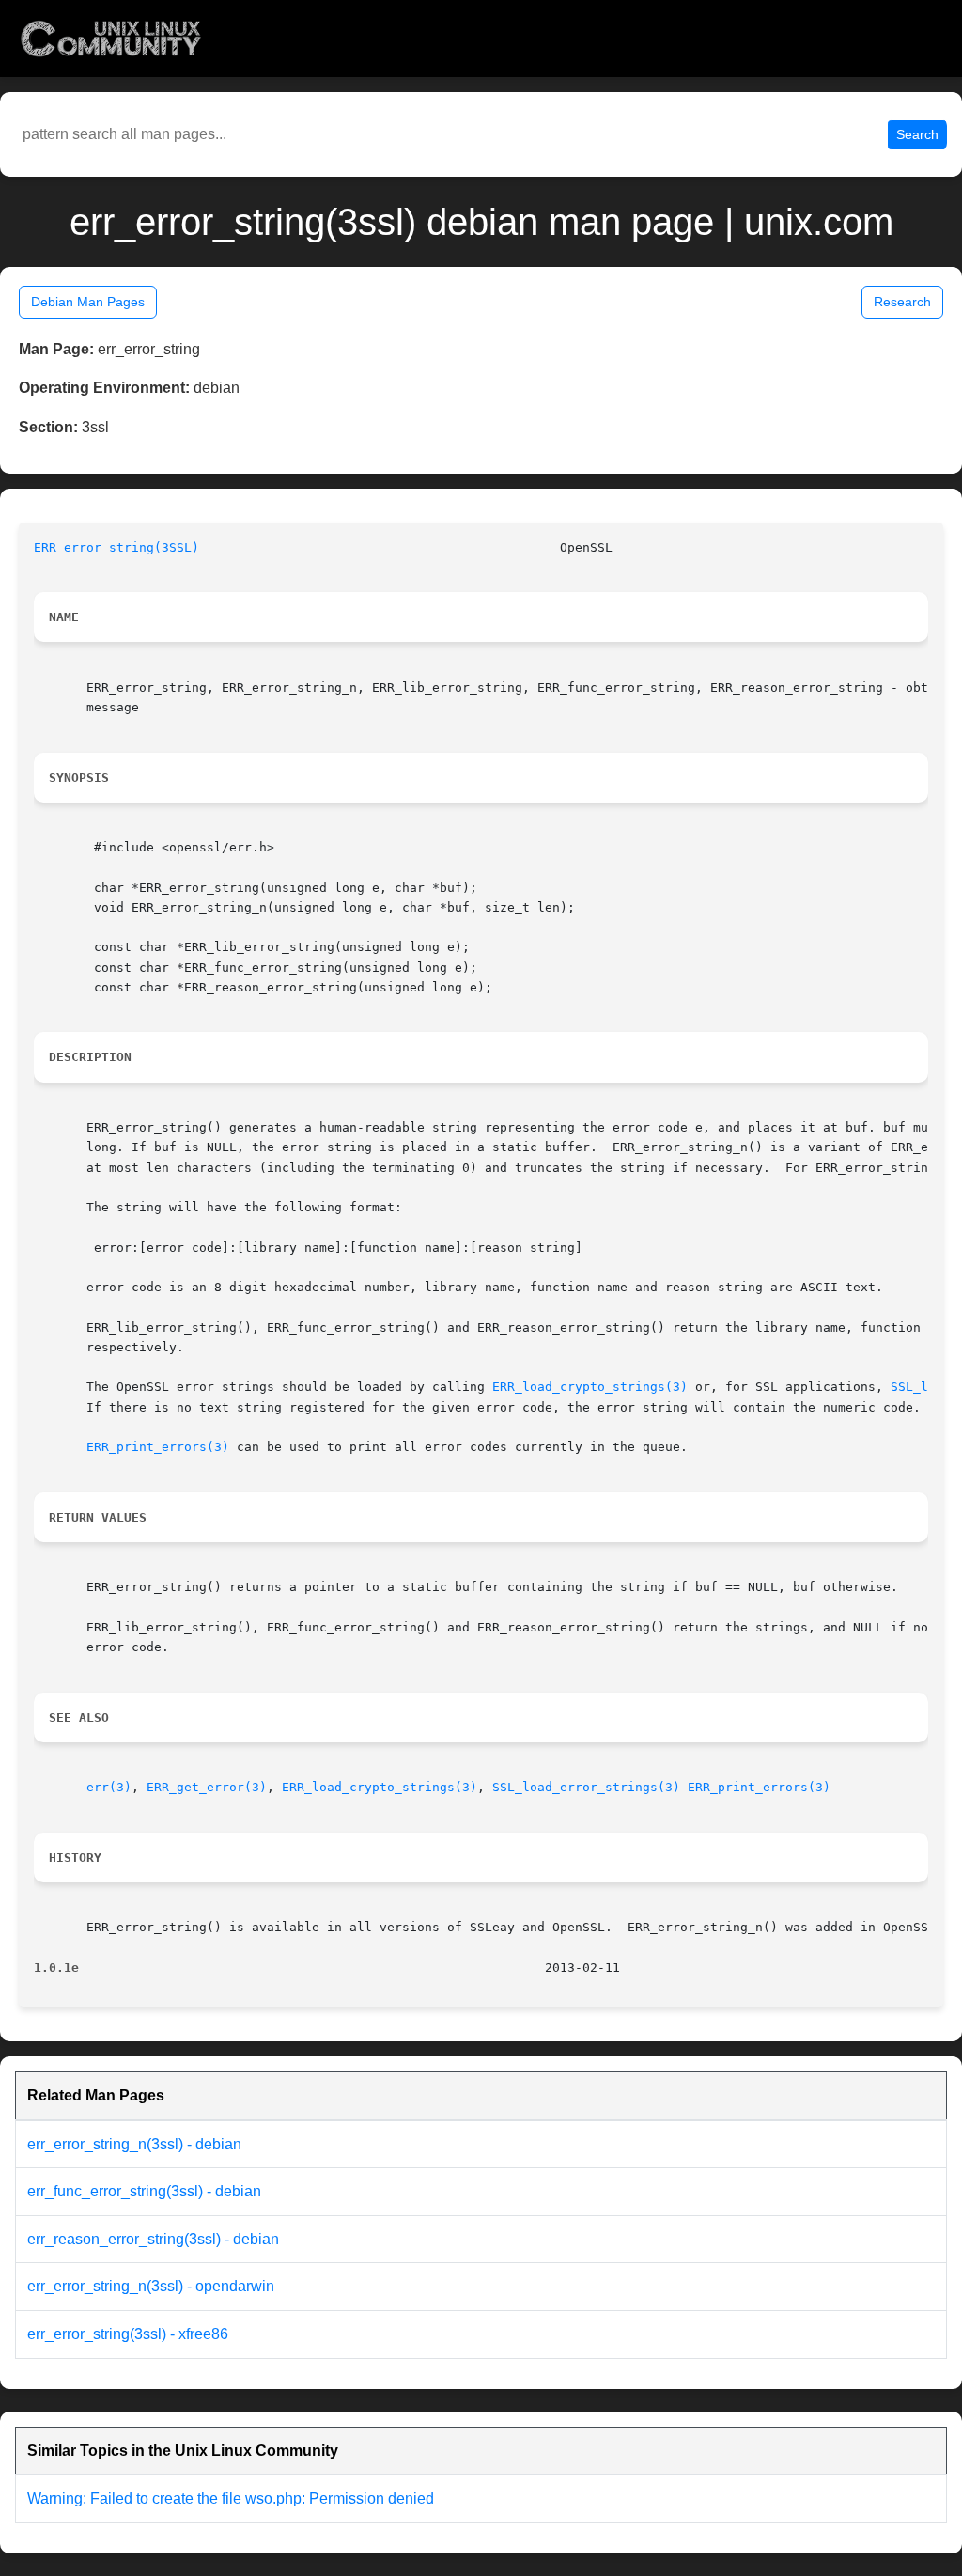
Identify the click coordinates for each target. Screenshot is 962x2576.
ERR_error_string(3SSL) (116, 547)
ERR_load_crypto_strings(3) (590, 1387)
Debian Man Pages (88, 302)
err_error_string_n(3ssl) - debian (134, 2144)
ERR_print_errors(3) (158, 1447)
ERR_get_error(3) (207, 1787)
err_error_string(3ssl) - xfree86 (128, 2334)
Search (917, 134)
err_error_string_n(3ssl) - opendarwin (151, 2286)
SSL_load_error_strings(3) (586, 1787)
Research (902, 302)
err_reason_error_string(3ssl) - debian (153, 2239)
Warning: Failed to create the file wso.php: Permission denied (231, 2498)
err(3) (109, 1787)
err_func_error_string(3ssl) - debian (144, 2191)
